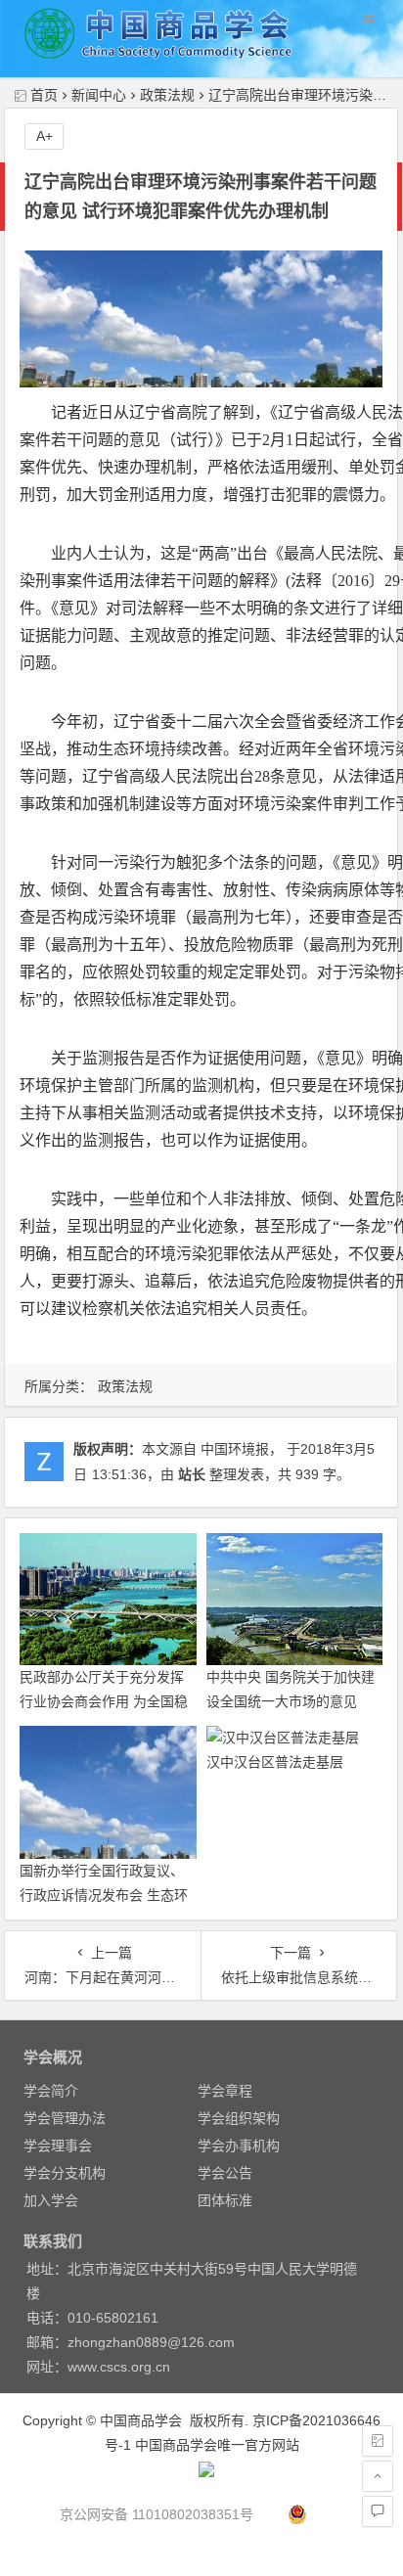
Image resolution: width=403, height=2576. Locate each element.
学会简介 (51, 2091)
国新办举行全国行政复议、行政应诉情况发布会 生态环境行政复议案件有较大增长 (104, 1895)
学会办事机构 (239, 2146)
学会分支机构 (65, 2173)
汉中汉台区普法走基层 (275, 1762)
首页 (44, 95)
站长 (192, 1474)
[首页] (378, 2441)
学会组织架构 (239, 2118)
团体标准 (225, 2200)
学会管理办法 (65, 2118)
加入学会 (51, 2200)
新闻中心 (99, 95)
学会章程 (225, 2091)
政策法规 (167, 95)
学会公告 (225, 2173)
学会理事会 (58, 2146)
